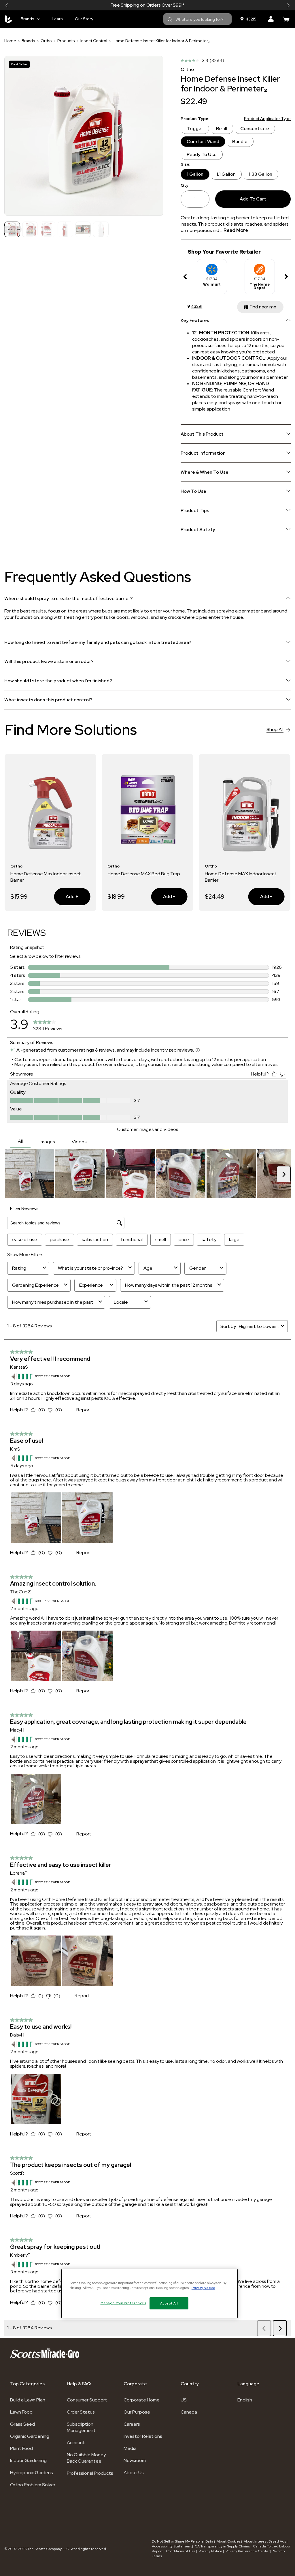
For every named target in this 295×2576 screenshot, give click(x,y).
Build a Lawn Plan (28, 2400)
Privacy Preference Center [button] (248, 2551)
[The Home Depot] (260, 267)
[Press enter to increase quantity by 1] (204, 199)
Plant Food (21, 2448)
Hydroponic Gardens (32, 2473)
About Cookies (229, 2541)
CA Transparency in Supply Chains (222, 2546)
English (245, 2400)
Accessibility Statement (172, 2546)
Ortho (46, 41)
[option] (212, 277)
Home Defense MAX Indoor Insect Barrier (143, 877)
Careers (132, 2424)
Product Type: (195, 119)
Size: (185, 164)
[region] (150, 2294)
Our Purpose (137, 2412)
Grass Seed (22, 2424)
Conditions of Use (181, 2551)
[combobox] (197, 19)
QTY (185, 185)
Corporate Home (142, 2400)
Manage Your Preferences (123, 2303)
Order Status (81, 2412)
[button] (7, 5)
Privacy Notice (211, 2551)
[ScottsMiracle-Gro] (8, 19)
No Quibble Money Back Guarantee (86, 2458)
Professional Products (90, 2473)
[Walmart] (212, 267)
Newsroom (135, 2460)
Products (66, 41)
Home (10, 41)
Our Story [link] (84, 19)
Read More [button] (236, 230)
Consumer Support (87, 2400)
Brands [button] (28, 19)
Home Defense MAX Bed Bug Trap (47, 874)
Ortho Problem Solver (33, 2485)
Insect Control (94, 41)
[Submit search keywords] (170, 20)
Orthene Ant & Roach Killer (233, 874)
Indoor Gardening (28, 2460)
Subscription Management (81, 2427)
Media (130, 2448)
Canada (189, 2412)
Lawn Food (21, 2412)
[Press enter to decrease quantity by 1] (186, 199)
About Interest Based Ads (265, 2541)
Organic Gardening (30, 2436)
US (184, 2400)
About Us (134, 2473)
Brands (28, 41)
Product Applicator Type (267, 119)
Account (76, 2443)
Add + (66, 896)
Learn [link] (57, 19)
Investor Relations (143, 2436)
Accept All (169, 2303)
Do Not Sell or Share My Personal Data (183, 2541)
